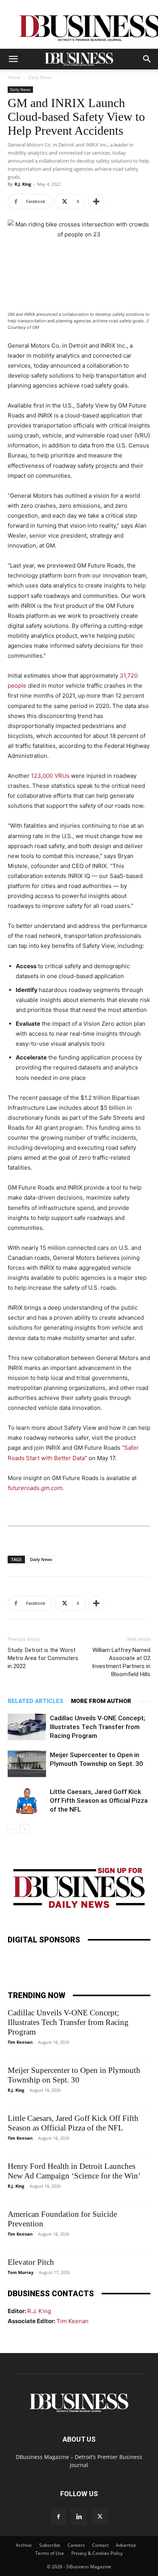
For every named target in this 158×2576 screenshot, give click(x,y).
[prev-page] (12, 1829)
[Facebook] (58, 2517)
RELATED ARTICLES (35, 1701)
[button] (13, 59)
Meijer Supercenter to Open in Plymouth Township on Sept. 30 (74, 2075)
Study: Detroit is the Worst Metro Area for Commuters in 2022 (43, 1658)
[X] (100, 2517)
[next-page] (25, 1829)
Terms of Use (50, 2553)
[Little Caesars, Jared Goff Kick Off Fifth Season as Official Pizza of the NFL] (27, 1801)
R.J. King (23, 184)
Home (14, 77)
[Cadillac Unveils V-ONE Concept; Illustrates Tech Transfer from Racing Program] (27, 1727)
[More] (96, 201)
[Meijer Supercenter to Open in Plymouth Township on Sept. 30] (27, 1764)
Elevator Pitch (31, 2262)
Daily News (40, 77)
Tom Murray (21, 2272)
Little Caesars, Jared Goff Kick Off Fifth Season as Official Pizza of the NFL (99, 1800)
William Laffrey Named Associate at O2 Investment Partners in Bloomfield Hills (121, 1662)
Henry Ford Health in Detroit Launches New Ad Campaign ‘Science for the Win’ (74, 2171)
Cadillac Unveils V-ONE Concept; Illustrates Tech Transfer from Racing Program (98, 1727)
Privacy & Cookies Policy (97, 2553)
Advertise (126, 2545)
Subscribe (50, 2545)
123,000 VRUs (50, 776)
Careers (76, 2545)
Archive (24, 2545)
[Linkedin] (79, 2517)
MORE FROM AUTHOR (101, 1701)
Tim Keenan (20, 2042)
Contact (100, 2545)
